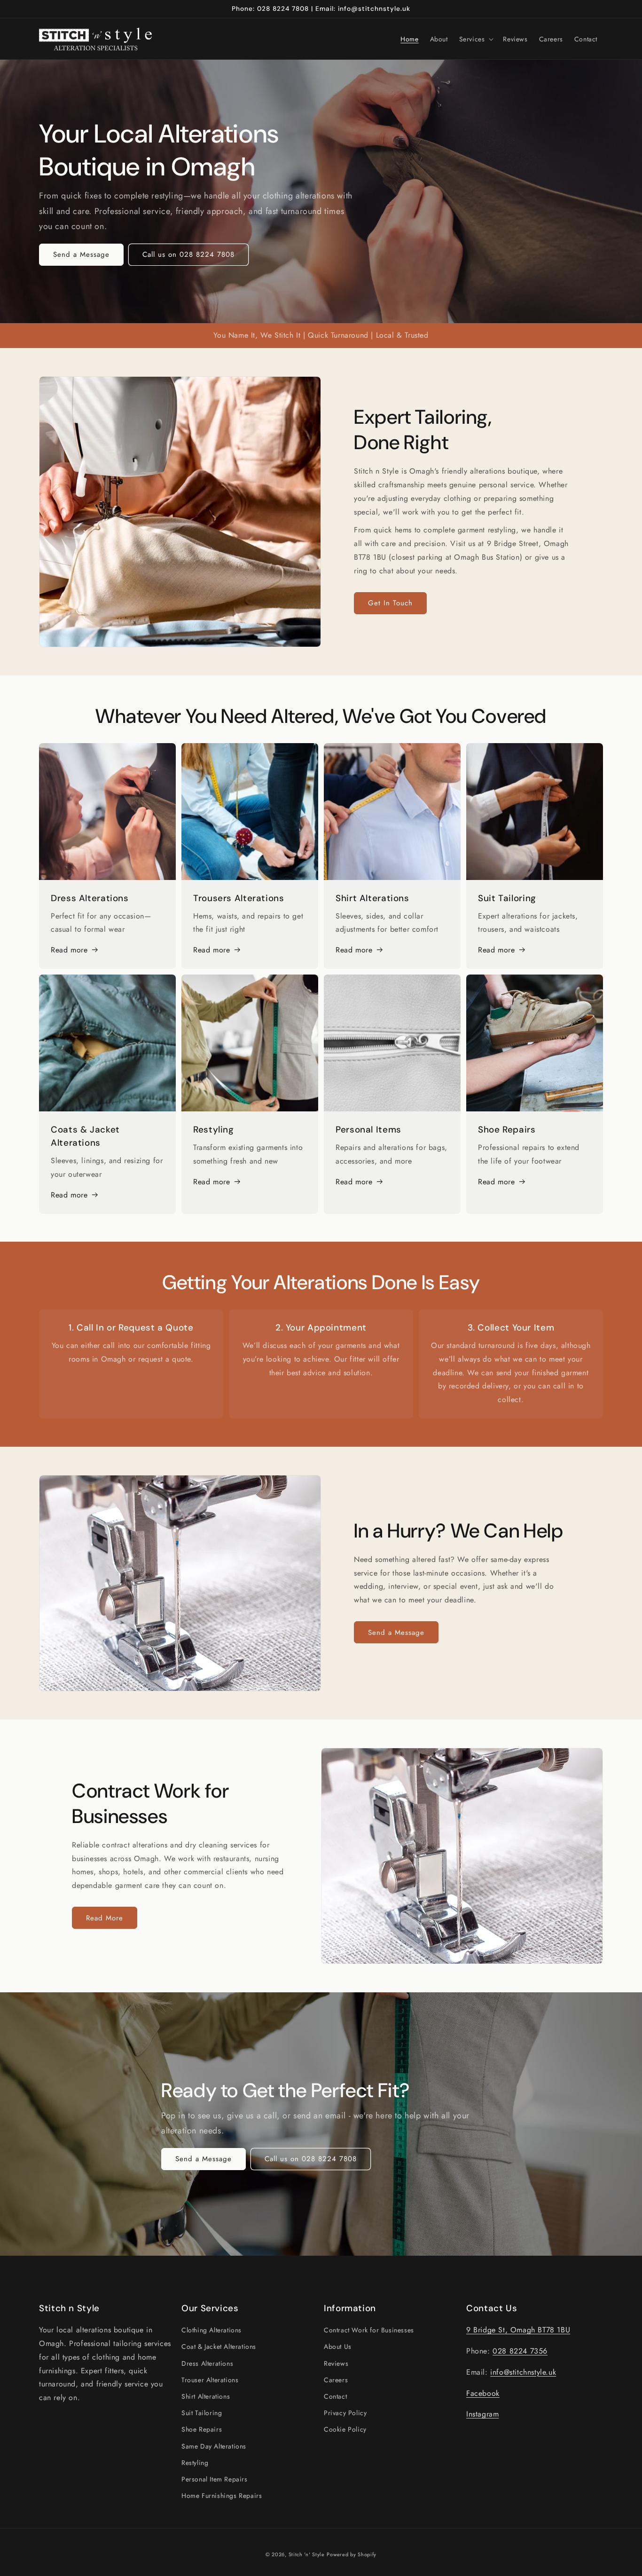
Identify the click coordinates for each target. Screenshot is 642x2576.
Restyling (195, 2463)
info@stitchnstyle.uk (523, 2372)
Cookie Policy (345, 2430)
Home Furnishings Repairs (222, 2496)
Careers (336, 2380)
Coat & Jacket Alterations (219, 2347)
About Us (338, 2347)
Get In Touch (390, 603)
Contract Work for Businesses (369, 2330)
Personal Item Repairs (215, 2479)
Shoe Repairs (202, 2430)
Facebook (483, 2393)
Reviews (336, 2363)
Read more (69, 950)
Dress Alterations (207, 2363)
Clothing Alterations (211, 2330)
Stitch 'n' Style (307, 2554)
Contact (335, 2396)
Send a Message (81, 254)
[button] (476, 39)
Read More (105, 1918)
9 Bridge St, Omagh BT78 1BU (518, 2330)
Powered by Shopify (352, 2554)
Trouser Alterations (210, 2380)
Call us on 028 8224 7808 (188, 254)
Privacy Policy (345, 2413)
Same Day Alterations (214, 2446)
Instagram (482, 2414)
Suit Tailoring (202, 2413)
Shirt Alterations (206, 2396)
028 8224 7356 (520, 2351)
